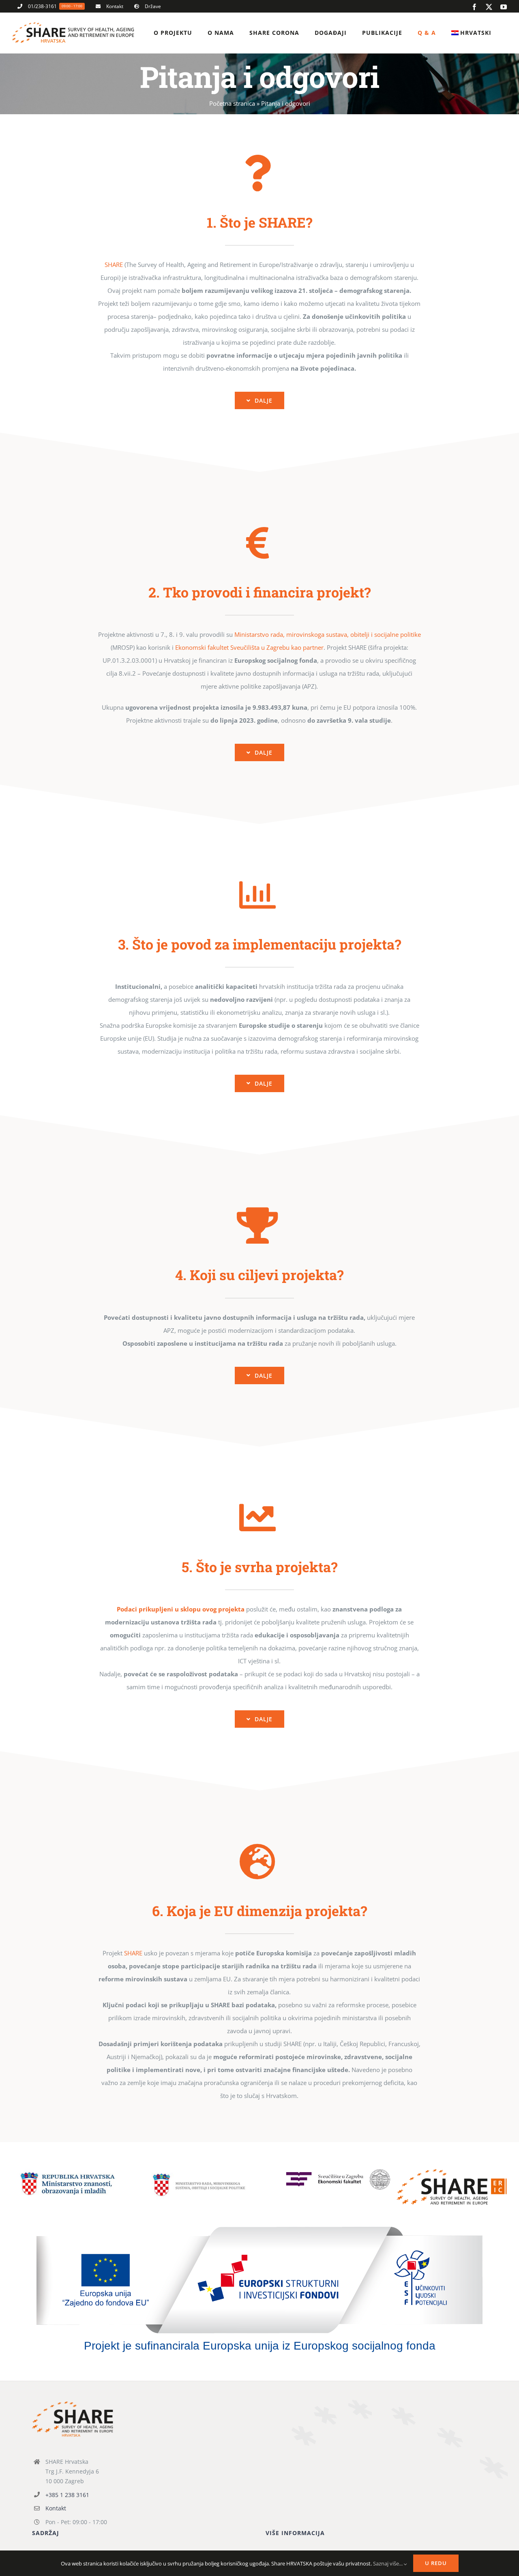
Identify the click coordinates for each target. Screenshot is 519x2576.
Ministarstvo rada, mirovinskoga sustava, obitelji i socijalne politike (328, 634)
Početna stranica (232, 103)
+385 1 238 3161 (67, 2495)
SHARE (114, 265)
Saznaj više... (388, 2563)
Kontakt (56, 2508)
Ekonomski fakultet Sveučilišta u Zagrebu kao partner (249, 647)
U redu (436, 2563)
